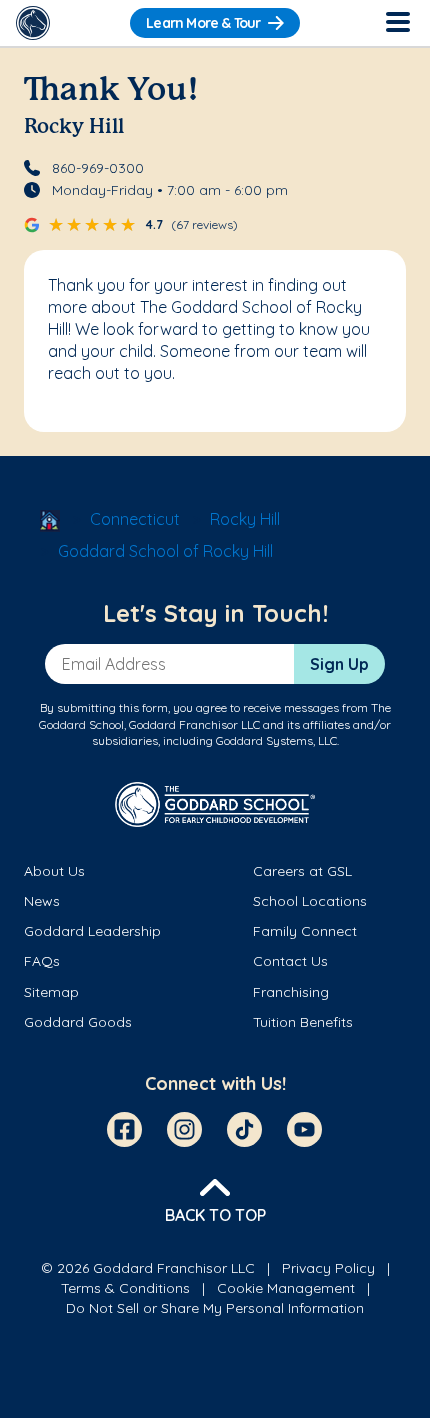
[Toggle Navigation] (397, 23)
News (42, 901)
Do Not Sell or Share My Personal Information (215, 1308)
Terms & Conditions (125, 1288)
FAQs (42, 961)
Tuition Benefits (303, 1022)
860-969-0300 (98, 168)
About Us (54, 871)
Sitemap (51, 992)
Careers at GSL (302, 871)
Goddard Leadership (92, 931)
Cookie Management (286, 1288)
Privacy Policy (328, 1268)
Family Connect (305, 931)
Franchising (291, 992)
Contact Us (290, 961)
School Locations (310, 901)
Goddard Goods (78, 1022)
